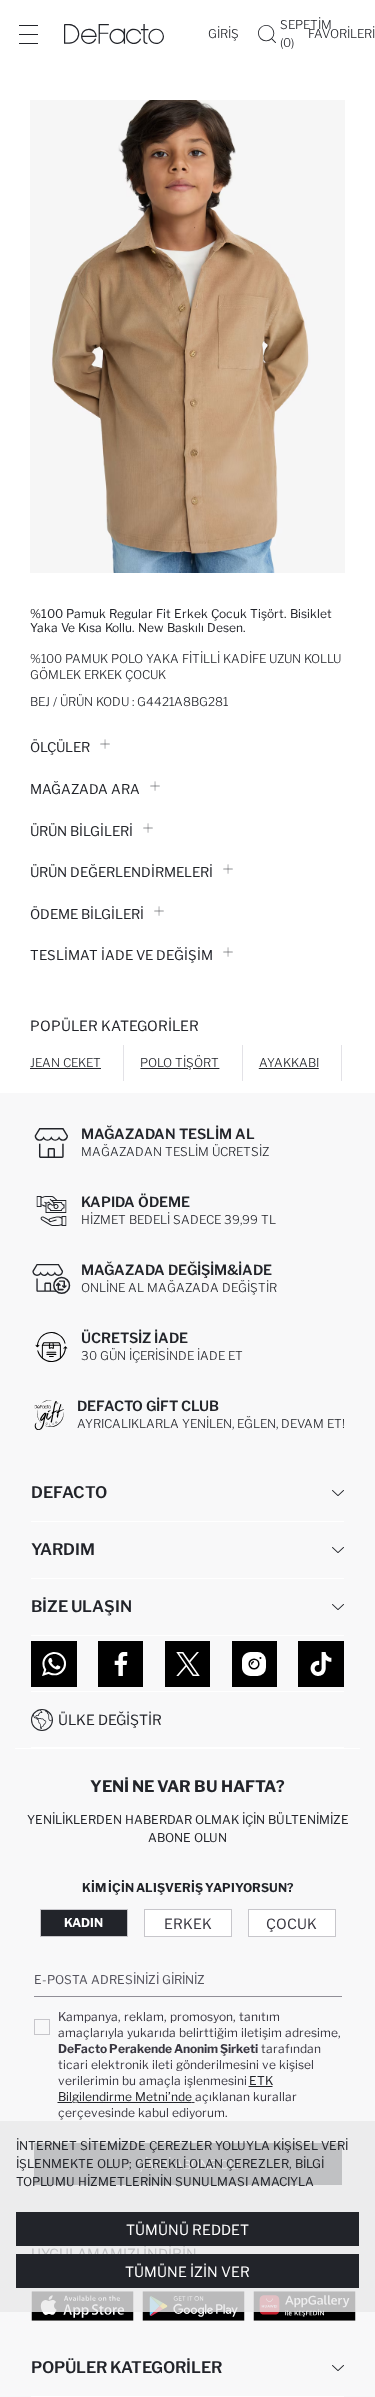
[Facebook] (121, 1664)
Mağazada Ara (85, 789)
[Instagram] (255, 1664)
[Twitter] (188, 1664)
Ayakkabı (289, 1062)
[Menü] (28, 34)
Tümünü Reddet (187, 2229)
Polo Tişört (179, 1062)
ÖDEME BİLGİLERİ (87, 914)
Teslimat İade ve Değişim (121, 955)
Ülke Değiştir (110, 1719)
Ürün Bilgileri (81, 831)
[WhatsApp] (54, 1664)
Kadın (83, 1922)
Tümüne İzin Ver (187, 2271)
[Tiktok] (321, 1664)
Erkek (188, 1923)
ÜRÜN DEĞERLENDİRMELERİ (121, 872)
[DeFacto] (114, 34)
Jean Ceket (65, 1062)
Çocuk (291, 1923)
